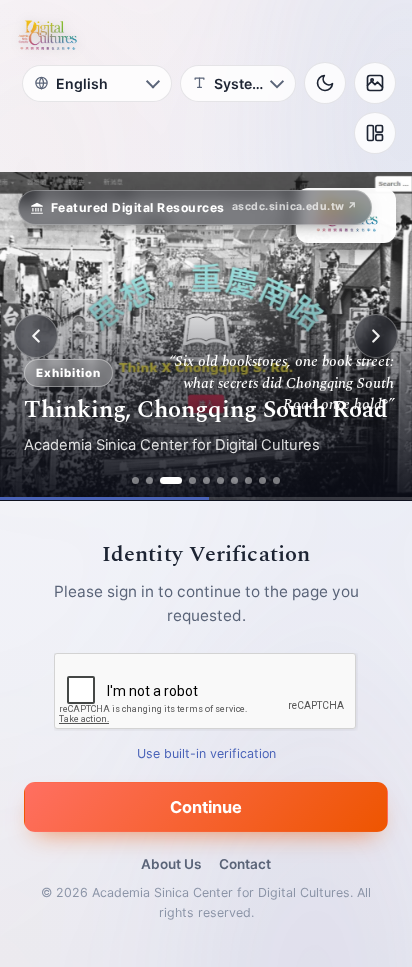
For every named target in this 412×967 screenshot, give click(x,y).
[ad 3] (171, 480)
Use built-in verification (206, 753)
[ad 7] (234, 480)
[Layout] (375, 133)
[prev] (36, 336)
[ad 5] (206, 480)
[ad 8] (248, 480)
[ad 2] (149, 480)
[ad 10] (276, 480)
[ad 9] (262, 480)
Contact (245, 864)
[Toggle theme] (325, 83)
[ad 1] (135, 480)
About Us (171, 864)
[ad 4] (192, 480)
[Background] (375, 83)
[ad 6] (220, 480)
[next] (376, 336)
